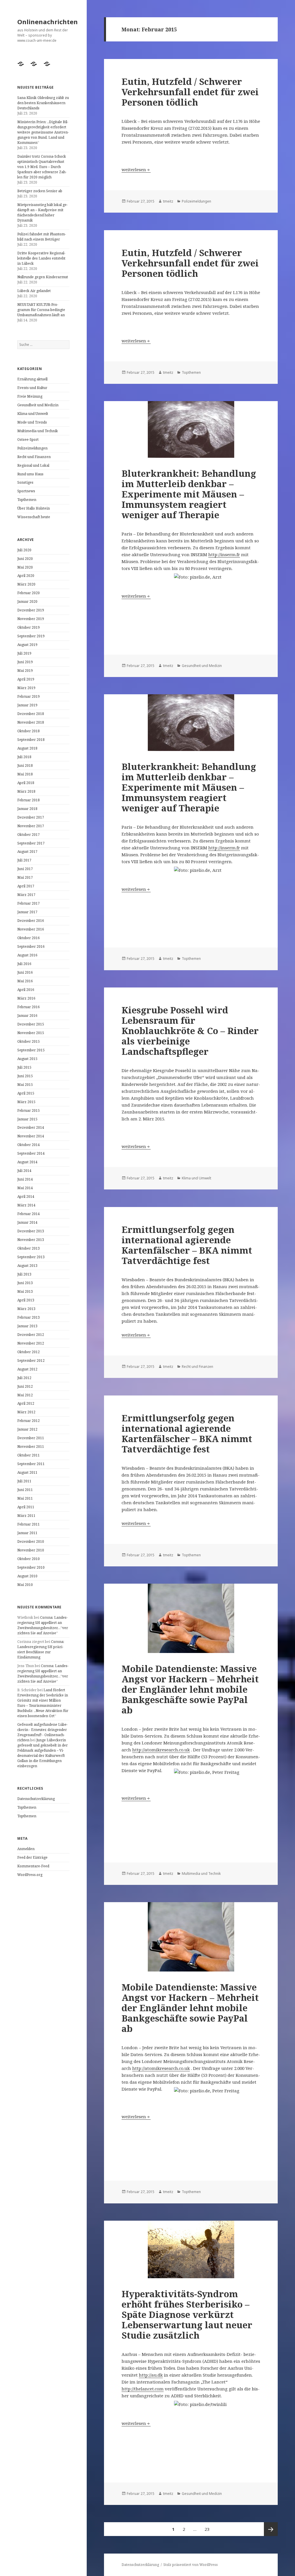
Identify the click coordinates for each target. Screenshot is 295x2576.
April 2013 (26, 1300)
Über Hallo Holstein (34, 508)
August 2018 (27, 748)
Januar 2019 (27, 705)
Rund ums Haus (30, 474)
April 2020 (26, 576)
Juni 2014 (25, 1179)
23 (209, 2529)
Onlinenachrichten (48, 22)
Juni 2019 (25, 662)
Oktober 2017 (29, 835)
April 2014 (26, 1197)
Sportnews (26, 491)
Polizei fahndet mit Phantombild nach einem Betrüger (42, 237)
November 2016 (31, 929)
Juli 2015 (24, 1067)
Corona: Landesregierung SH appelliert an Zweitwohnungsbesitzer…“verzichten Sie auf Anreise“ (43, 1625)
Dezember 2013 (31, 1231)
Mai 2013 (25, 1291)
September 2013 (31, 1257)
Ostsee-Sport (28, 439)
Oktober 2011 (29, 1455)
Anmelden (26, 1849)
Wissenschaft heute (34, 517)
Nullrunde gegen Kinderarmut (43, 277)
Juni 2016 (25, 972)
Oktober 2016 (29, 938)
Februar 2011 (29, 1524)
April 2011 (26, 1507)
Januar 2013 (27, 1326)
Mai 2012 (25, 1395)
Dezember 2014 (31, 1127)
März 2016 (26, 998)
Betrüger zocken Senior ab (40, 191)
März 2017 (26, 895)
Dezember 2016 (31, 921)
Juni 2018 (25, 765)
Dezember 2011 (31, 1438)
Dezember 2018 (31, 714)
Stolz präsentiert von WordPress (191, 2565)
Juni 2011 (25, 1490)
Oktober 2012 (29, 1352)
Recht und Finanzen (34, 457)
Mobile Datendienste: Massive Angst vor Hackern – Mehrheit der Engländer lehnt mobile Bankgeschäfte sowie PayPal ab (190, 1689)
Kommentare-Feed (33, 1866)
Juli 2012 (24, 1378)
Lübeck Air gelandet (34, 291)
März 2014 (26, 1205)
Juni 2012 (25, 1386)
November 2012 (31, 1343)
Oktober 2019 (29, 627)
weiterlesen (136, 169)
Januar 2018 (27, 809)
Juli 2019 (24, 653)
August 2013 (27, 1266)
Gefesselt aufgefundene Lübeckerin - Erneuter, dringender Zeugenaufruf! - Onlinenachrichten (42, 1732)
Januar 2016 (27, 1016)
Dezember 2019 (31, 610)
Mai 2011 (25, 1498)
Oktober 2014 (29, 1145)
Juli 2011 (24, 1481)
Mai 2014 (25, 1188)
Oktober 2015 (29, 1041)
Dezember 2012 (31, 1335)
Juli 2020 (24, 550)
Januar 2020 (27, 601)
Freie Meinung (30, 396)
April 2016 (26, 990)
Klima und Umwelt (33, 414)
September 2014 (31, 1153)
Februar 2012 (29, 1421)
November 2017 (31, 826)
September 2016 (31, 946)
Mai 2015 (25, 1085)
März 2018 (26, 791)
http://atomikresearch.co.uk (161, 1750)
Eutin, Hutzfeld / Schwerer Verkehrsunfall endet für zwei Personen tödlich (190, 92)
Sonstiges (25, 482)
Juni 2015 (25, 1076)
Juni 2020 (25, 559)
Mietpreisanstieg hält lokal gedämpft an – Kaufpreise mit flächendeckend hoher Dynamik (42, 212)
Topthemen (27, 500)
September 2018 (31, 740)
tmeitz (168, 201)
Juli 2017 (24, 860)
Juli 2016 (24, 964)
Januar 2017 (27, 912)
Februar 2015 (29, 1110)
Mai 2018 (25, 774)
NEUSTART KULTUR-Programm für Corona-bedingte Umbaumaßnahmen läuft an (41, 310)
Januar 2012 (27, 1429)
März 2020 (26, 584)
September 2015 (31, 1050)
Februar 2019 (29, 696)
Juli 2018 (24, 757)
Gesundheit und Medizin (38, 405)
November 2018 (31, 722)
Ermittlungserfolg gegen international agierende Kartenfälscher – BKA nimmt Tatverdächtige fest (187, 1245)
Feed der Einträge (32, 1857)
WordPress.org (30, 1875)
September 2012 (31, 1361)
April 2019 (26, 679)
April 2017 (26, 886)
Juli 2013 (24, 1274)
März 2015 (26, 1102)
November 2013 (31, 1240)
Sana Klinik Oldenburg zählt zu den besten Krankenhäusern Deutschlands (43, 103)
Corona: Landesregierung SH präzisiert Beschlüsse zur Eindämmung (41, 1649)
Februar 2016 (29, 1007)
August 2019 (27, 645)
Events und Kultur (32, 388)
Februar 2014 (29, 1214)
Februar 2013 (29, 1317)
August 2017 (27, 852)
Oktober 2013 (29, 1248)
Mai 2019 (25, 671)
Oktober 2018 (29, 731)
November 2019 (31, 619)
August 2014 (27, 1162)
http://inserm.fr (224, 554)
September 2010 (31, 1567)
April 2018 (26, 783)
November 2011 (31, 1447)
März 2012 (26, 1412)
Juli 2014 (24, 1171)
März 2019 (26, 688)
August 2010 (27, 1576)
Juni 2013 (25, 1283)
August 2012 (27, 1369)
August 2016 (27, 955)
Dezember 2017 (31, 817)
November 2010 (31, 1550)
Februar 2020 (29, 593)
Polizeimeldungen (32, 448)
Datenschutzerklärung (36, 1799)
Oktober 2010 (29, 1559)
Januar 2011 (27, 1533)
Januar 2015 (27, 1119)
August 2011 (27, 1472)
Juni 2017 (25, 869)
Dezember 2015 (31, 1024)
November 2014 (31, 1136)
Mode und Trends (32, 422)
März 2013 (26, 1309)
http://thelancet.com (143, 2389)
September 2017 (31, 843)
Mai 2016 (25, 981)
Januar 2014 (27, 1222)
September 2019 (31, 636)
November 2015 (31, 1033)
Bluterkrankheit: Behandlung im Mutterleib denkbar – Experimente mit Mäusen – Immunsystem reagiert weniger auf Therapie (189, 494)
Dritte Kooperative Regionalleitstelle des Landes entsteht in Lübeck (41, 258)
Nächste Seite (271, 2529)
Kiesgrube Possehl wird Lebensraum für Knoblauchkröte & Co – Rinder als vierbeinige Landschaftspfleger (190, 1031)
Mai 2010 (25, 1585)
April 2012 (26, 1403)
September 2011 (31, 1464)
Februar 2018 (29, 800)
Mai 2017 (25, 877)
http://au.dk (151, 2375)
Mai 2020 (25, 567)
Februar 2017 (29, 903)
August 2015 (27, 1059)
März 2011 (26, 1516)
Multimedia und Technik (38, 431)
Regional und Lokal (33, 465)
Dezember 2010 (31, 1541)
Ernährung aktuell (32, 379)
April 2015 (26, 1093)
